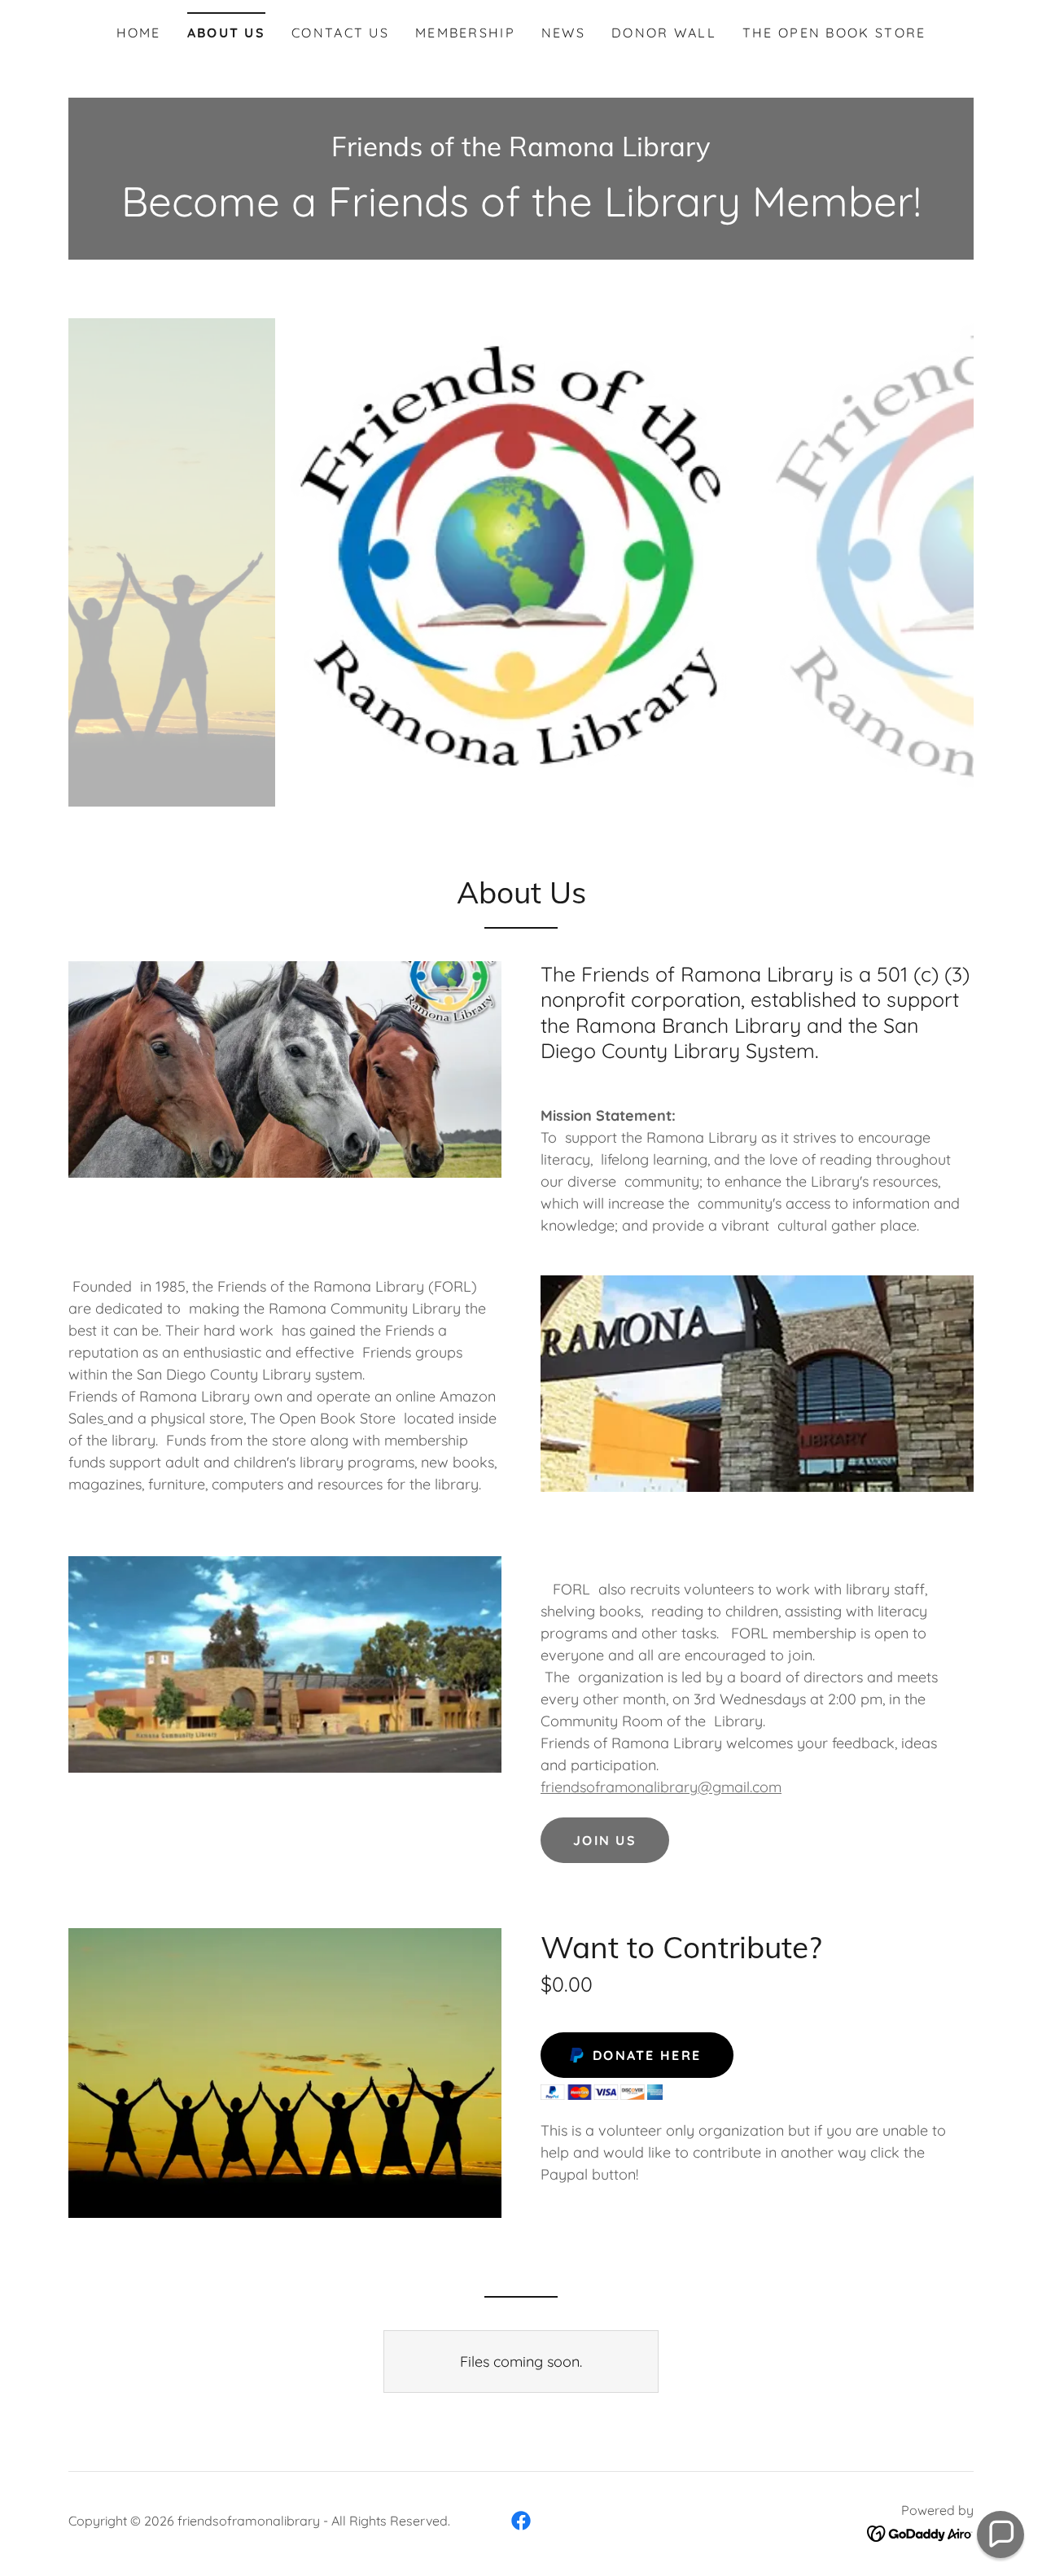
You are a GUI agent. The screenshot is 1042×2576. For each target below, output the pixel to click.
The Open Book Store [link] (834, 33)
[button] (1000, 2534)
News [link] (563, 33)
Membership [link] (465, 33)
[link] (521, 151)
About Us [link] (226, 33)
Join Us (605, 1840)
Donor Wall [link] (664, 33)
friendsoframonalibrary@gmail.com (661, 1787)
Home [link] (139, 33)
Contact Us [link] (340, 33)
